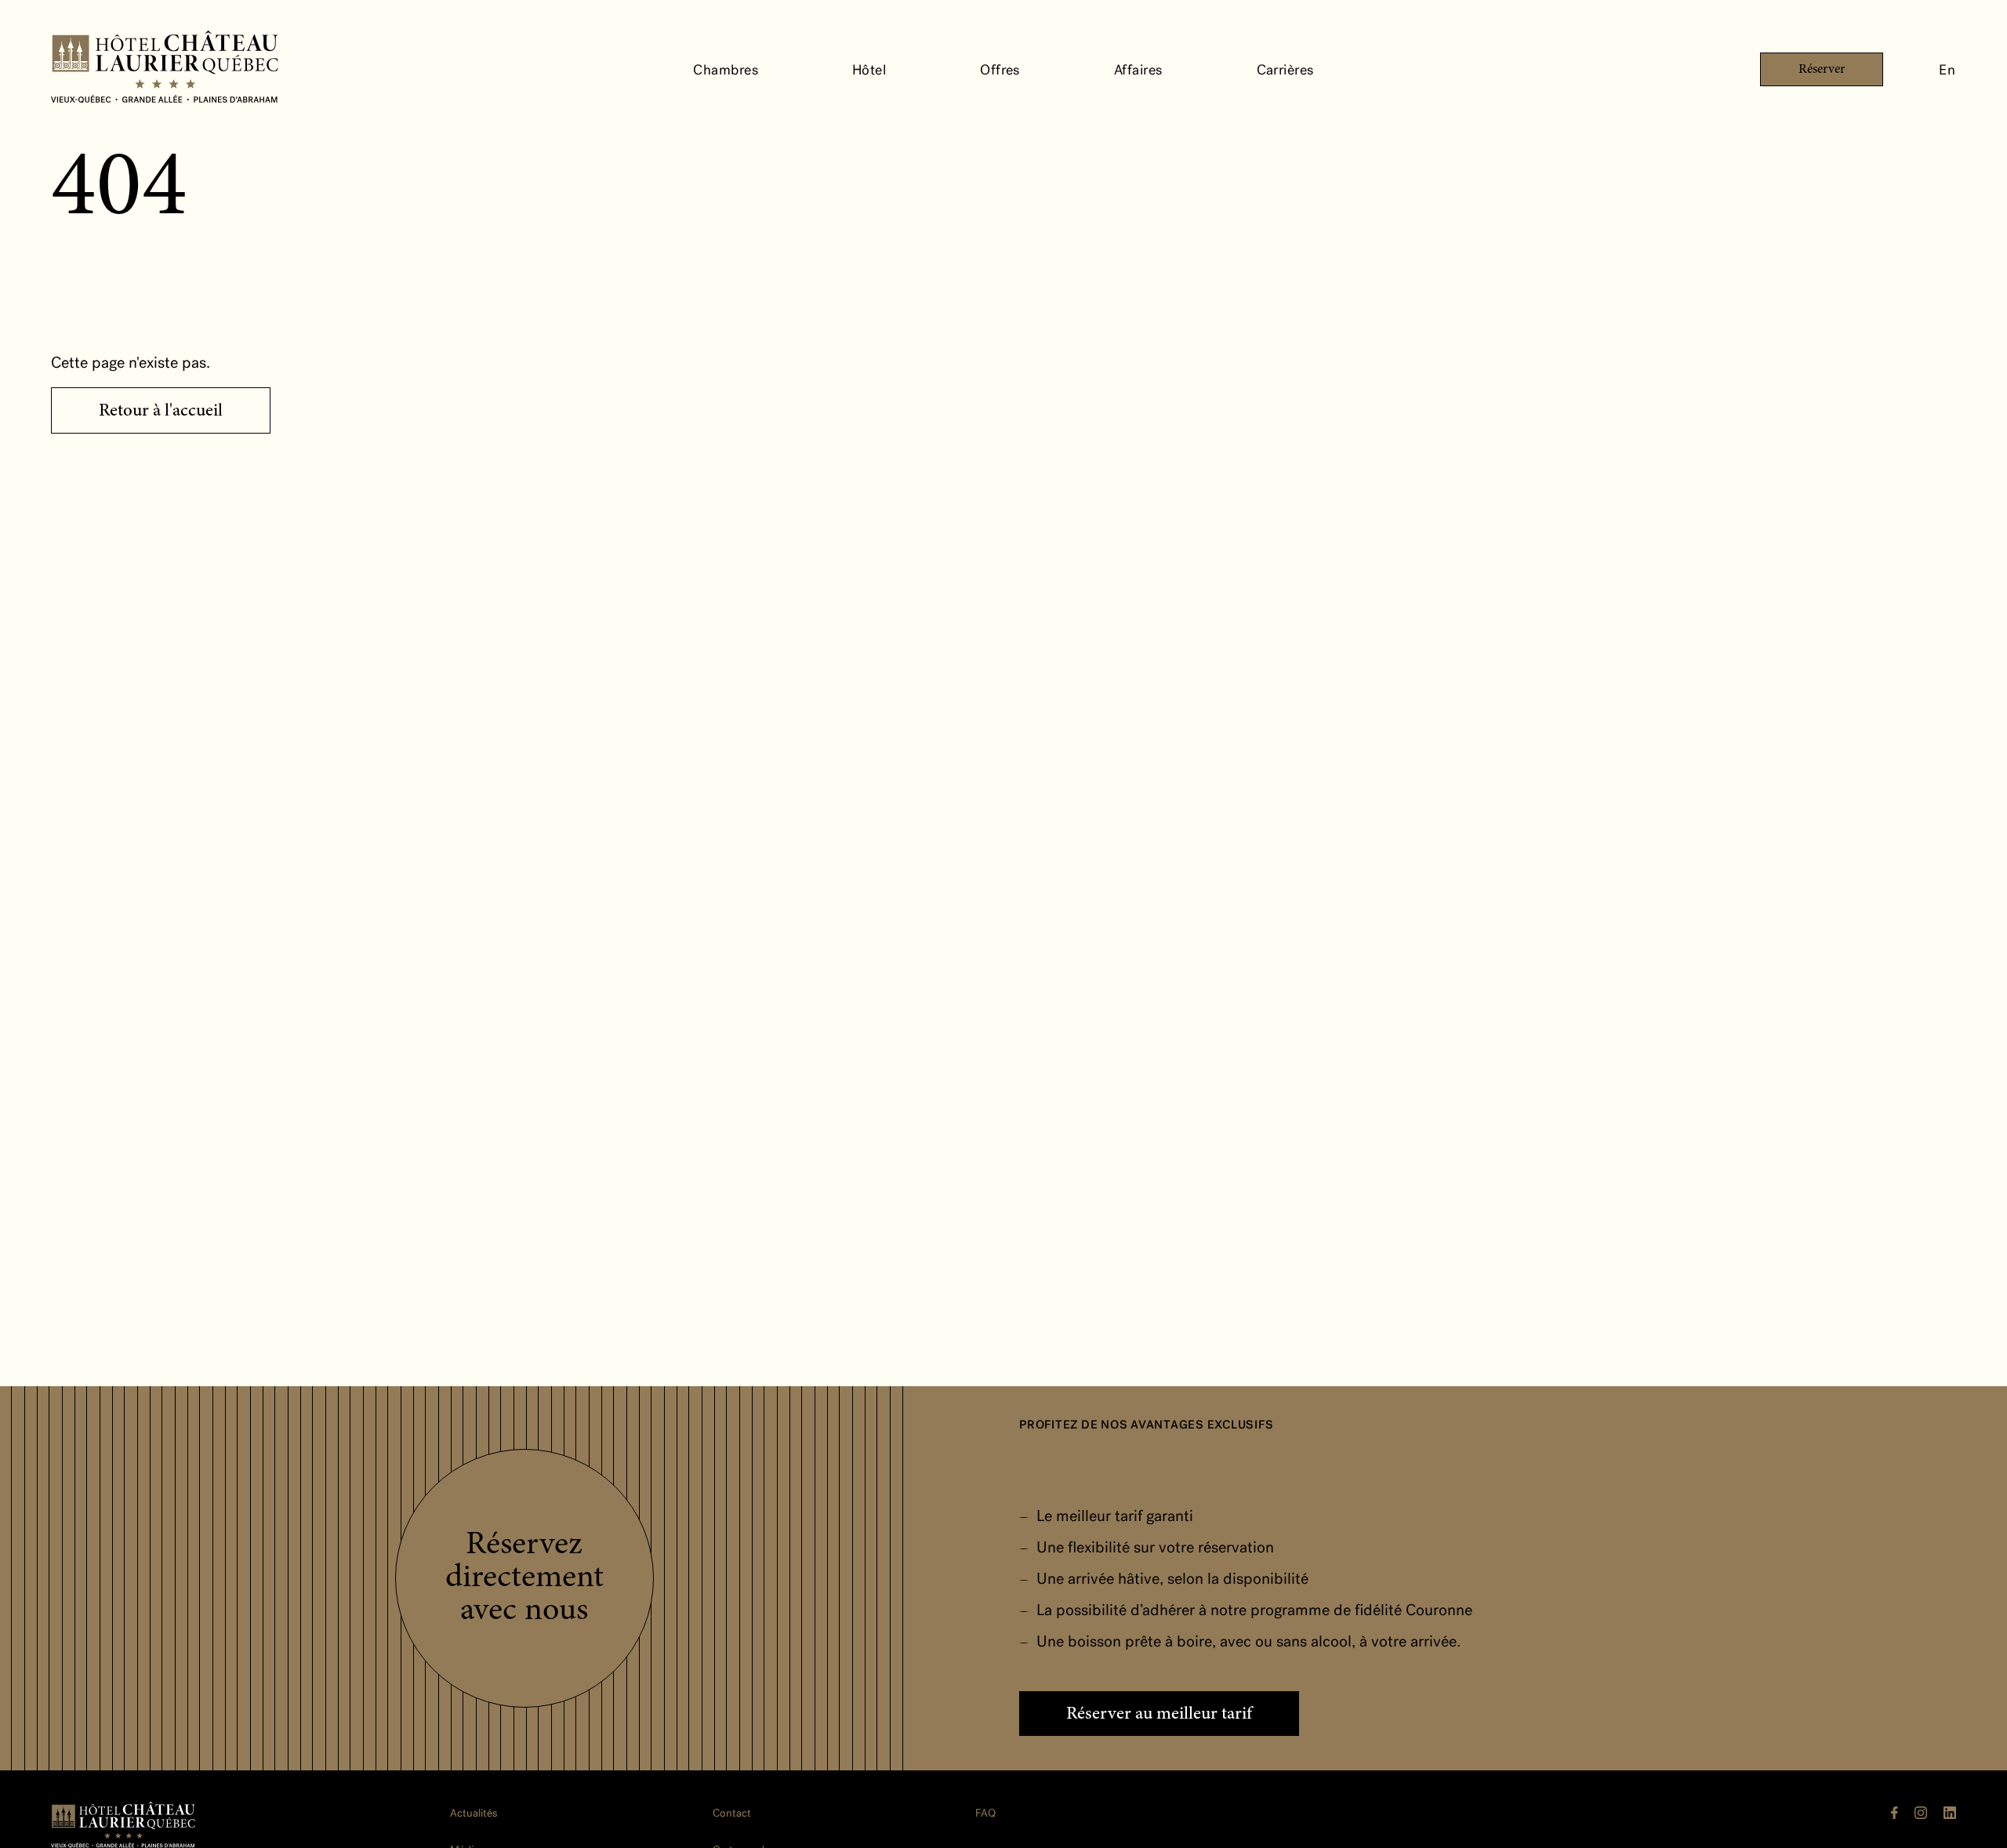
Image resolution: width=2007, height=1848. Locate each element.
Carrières (1285, 70)
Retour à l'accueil (161, 411)
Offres (1000, 70)
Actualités (474, 1813)
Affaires (1138, 70)
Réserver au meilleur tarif (1159, 1714)
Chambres (726, 70)
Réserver (1822, 70)
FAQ (985, 1813)
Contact (732, 1813)
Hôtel (869, 70)
